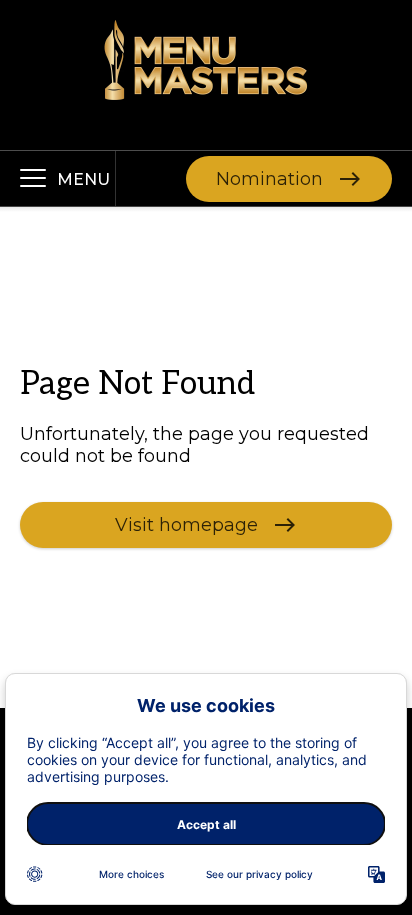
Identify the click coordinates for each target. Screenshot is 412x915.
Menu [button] (83, 179)
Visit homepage (186, 524)
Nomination (269, 178)
